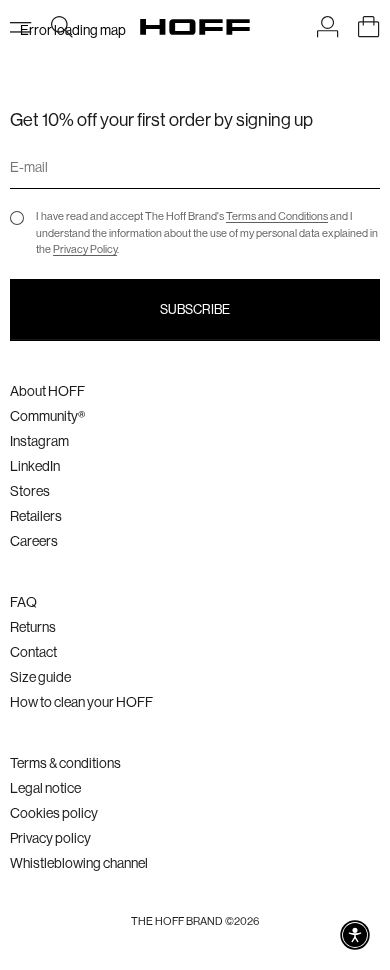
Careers (34, 541)
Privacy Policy (85, 249)
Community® (47, 416)
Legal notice (45, 788)
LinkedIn (35, 466)
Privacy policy (50, 838)
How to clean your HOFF (81, 702)
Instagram (39, 441)
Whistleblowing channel (79, 863)
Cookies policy (54, 813)
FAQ (23, 602)
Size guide (40, 677)
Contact (33, 652)
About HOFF (47, 391)
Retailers (36, 516)
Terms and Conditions (277, 216)
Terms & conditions (65, 763)
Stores (30, 491)
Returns (33, 627)
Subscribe (195, 309)
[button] (355, 935)
